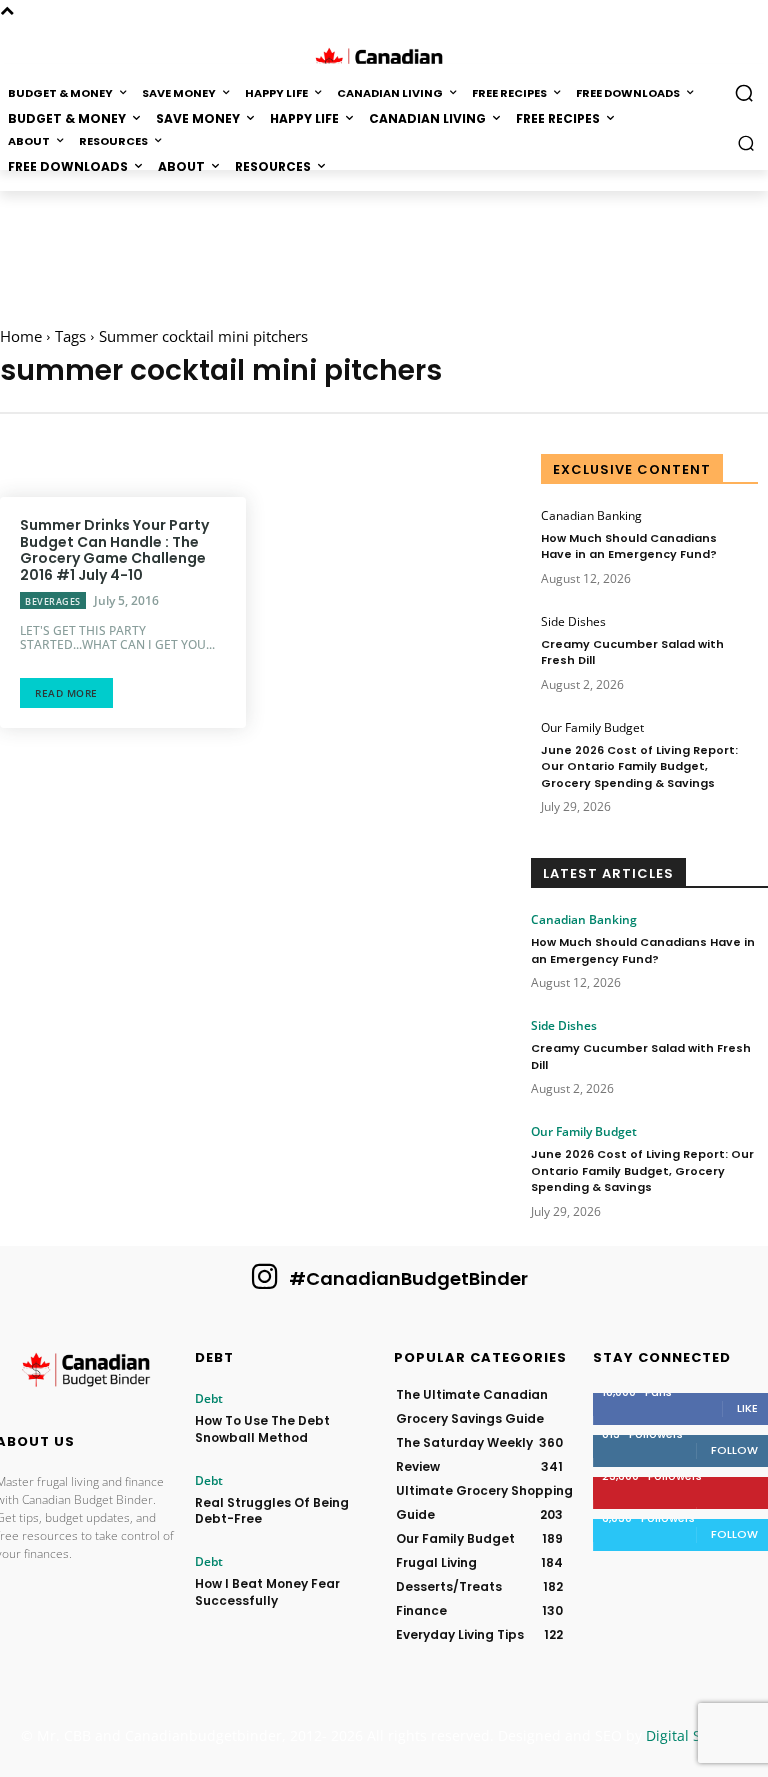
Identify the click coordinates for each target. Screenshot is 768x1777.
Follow (734, 1450)
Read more (66, 693)
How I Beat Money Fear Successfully (267, 1592)
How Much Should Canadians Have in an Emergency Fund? (629, 546)
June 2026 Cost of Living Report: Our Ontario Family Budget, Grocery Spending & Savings (639, 766)
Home (21, 336)
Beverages (53, 601)
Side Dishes (573, 622)
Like (747, 1408)
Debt (209, 1399)
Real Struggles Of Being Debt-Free (272, 1511)
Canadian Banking (591, 516)
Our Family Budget (592, 728)
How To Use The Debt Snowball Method (262, 1429)
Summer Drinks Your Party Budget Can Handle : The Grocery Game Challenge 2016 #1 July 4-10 (114, 550)
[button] (746, 142)
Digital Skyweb (694, 1735)
